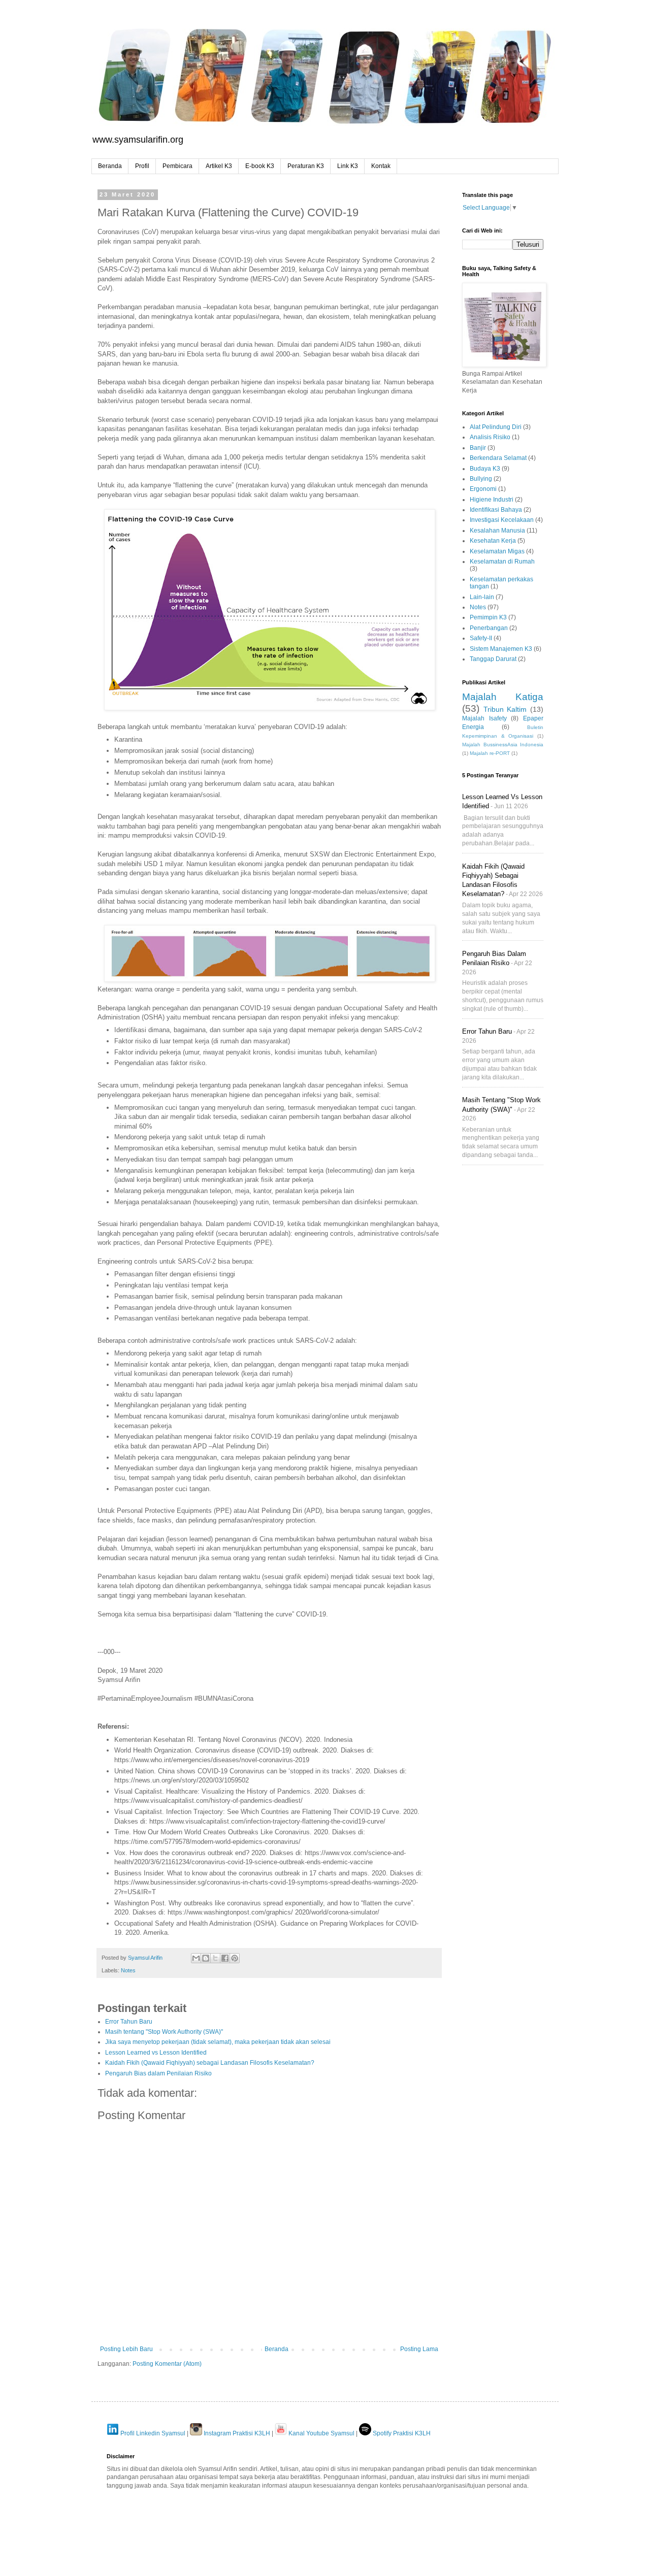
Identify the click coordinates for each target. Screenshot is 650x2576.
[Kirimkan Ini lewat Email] (196, 1958)
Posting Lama (419, 2349)
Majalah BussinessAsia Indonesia (503, 745)
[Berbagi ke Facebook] (225, 1958)
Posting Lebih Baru (126, 2349)
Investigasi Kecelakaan (502, 520)
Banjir (478, 448)
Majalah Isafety (484, 718)
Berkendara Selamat (498, 458)
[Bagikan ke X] (215, 1958)
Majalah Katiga (503, 697)
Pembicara (177, 166)
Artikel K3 (219, 166)
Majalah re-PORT (490, 753)
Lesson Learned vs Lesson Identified (156, 2053)
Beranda (110, 166)
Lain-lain (482, 597)
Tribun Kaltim (505, 709)
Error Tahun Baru (129, 2022)
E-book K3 (260, 166)
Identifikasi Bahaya (496, 510)
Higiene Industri (492, 500)
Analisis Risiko (490, 437)
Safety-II (481, 638)
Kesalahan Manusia (497, 531)
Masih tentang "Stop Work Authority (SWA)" (164, 2032)
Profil (142, 166)
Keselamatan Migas (497, 551)
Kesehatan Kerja (493, 541)
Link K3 (348, 166)
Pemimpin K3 (488, 617)
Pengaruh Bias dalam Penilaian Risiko (158, 2073)
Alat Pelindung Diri (496, 427)
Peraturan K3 (306, 166)
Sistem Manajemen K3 (501, 649)
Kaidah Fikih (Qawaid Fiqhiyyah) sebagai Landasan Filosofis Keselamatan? (210, 2063)
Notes (128, 1970)
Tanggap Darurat (493, 659)
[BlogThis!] (206, 1958)
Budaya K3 (485, 469)
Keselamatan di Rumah (502, 562)
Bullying (481, 479)
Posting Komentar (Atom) (167, 2364)
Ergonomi (483, 489)
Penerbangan (489, 628)
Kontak (381, 166)
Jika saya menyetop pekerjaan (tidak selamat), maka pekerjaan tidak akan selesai (218, 2042)
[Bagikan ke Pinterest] (235, 1958)
